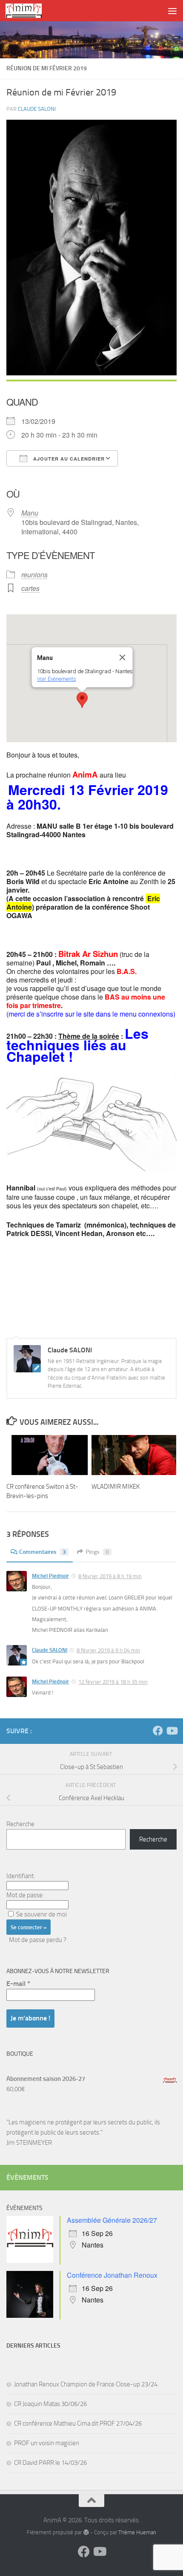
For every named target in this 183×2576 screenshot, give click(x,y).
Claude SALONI (37, 109)
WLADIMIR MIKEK (116, 1487)
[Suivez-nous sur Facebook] (158, 1731)
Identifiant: (21, 1876)
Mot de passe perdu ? (38, 1940)
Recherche (20, 1824)
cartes (30, 588)
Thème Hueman (137, 2532)
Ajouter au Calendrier (68, 459)
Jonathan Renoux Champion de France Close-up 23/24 (86, 2384)
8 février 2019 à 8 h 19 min (110, 1576)
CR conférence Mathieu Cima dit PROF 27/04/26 (78, 2423)
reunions (34, 575)
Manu (30, 513)
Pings (97, 1552)
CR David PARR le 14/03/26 (50, 2463)
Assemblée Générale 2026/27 (112, 2220)
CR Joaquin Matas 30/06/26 (50, 2404)
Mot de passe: (25, 1895)
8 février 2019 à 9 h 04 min (108, 1650)
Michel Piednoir (50, 1576)
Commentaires (43, 1552)
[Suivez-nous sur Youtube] (172, 1731)
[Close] (123, 657)
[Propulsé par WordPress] (86, 2532)
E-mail (18, 1984)
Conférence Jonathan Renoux (112, 2275)
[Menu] (172, 11)
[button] (82, 700)
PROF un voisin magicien (47, 2443)
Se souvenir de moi (41, 1914)
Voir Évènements (57, 679)
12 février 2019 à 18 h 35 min (113, 1682)
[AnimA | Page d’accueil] (30, 11)
